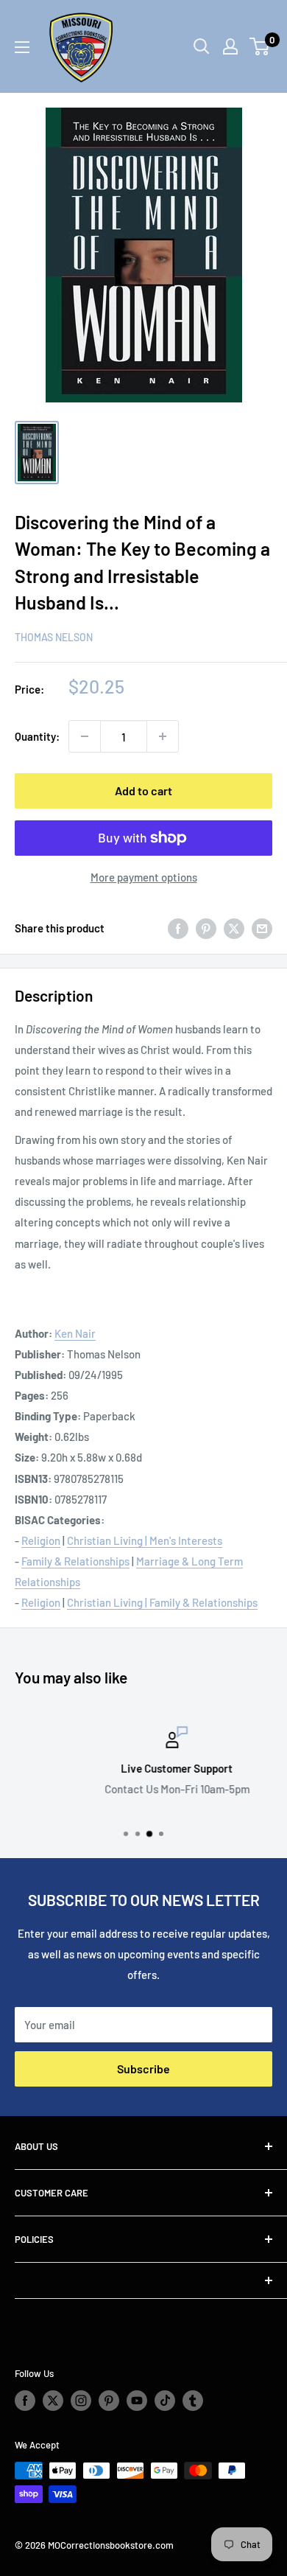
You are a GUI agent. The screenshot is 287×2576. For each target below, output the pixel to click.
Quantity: (37, 736)
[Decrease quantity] (85, 736)
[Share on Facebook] (178, 928)
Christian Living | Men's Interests (145, 1540)
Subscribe (143, 2069)
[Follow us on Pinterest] (109, 2401)
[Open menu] (22, 47)
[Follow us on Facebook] (25, 2401)
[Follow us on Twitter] (53, 2401)
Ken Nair (75, 1333)
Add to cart (143, 790)
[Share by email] (262, 928)
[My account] (230, 46)
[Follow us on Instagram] (81, 2401)
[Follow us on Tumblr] (193, 2401)
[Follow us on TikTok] (165, 2401)
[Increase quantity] (163, 736)
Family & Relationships (75, 1561)
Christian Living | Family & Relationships (162, 1602)
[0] (260, 46)
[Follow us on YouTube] (137, 2401)
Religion (41, 1540)
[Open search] (202, 46)
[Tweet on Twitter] (234, 928)
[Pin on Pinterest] (206, 928)
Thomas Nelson (54, 637)
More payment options (144, 877)
